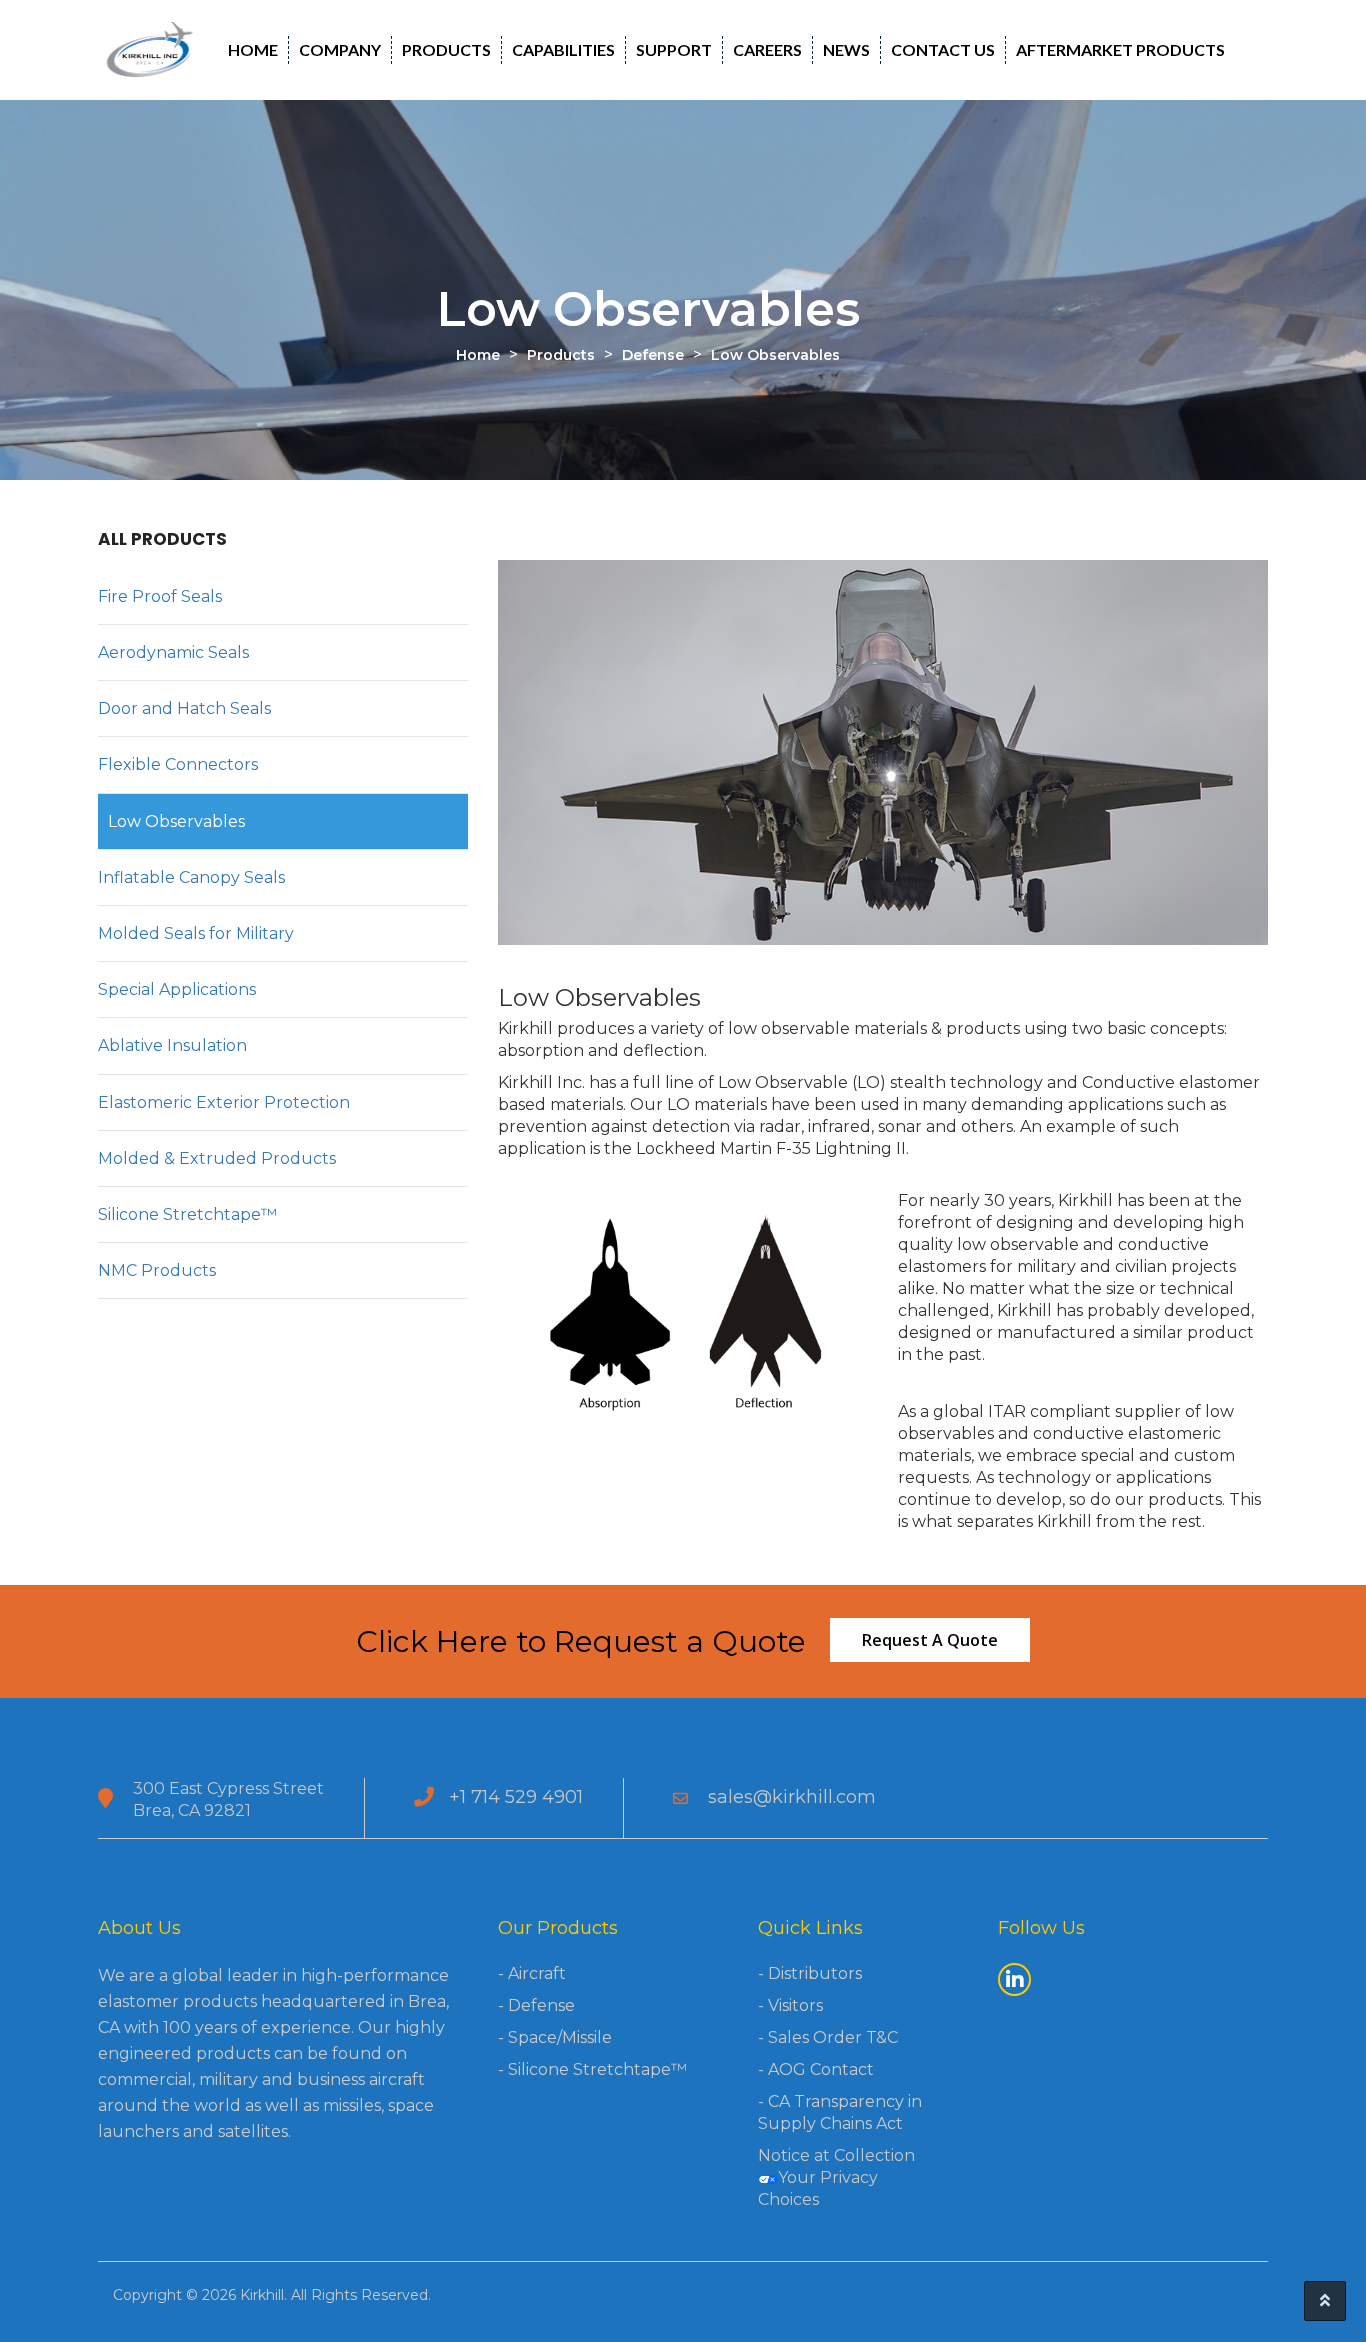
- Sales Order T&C (828, 2037)
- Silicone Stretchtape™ (592, 2069)
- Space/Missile (555, 2037)
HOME (253, 49)
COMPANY (340, 49)
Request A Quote (930, 1640)
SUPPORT (674, 49)
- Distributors (810, 1973)
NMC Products (157, 1270)
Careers (767, 49)
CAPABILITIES (563, 49)
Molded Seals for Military (196, 933)
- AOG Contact (816, 2069)
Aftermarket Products (1120, 49)
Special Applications (177, 989)
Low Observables (176, 821)
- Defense (536, 2005)
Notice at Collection (836, 2155)
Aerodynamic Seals (173, 652)
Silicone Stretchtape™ (187, 1214)
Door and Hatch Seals (184, 708)
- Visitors (790, 2005)
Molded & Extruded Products (217, 1158)
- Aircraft (532, 1973)
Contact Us (943, 49)
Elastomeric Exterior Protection (224, 1102)
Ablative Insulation (172, 1045)
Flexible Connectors (178, 764)
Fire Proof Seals (160, 596)
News (846, 49)
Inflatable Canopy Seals (191, 877)
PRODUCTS (446, 49)
